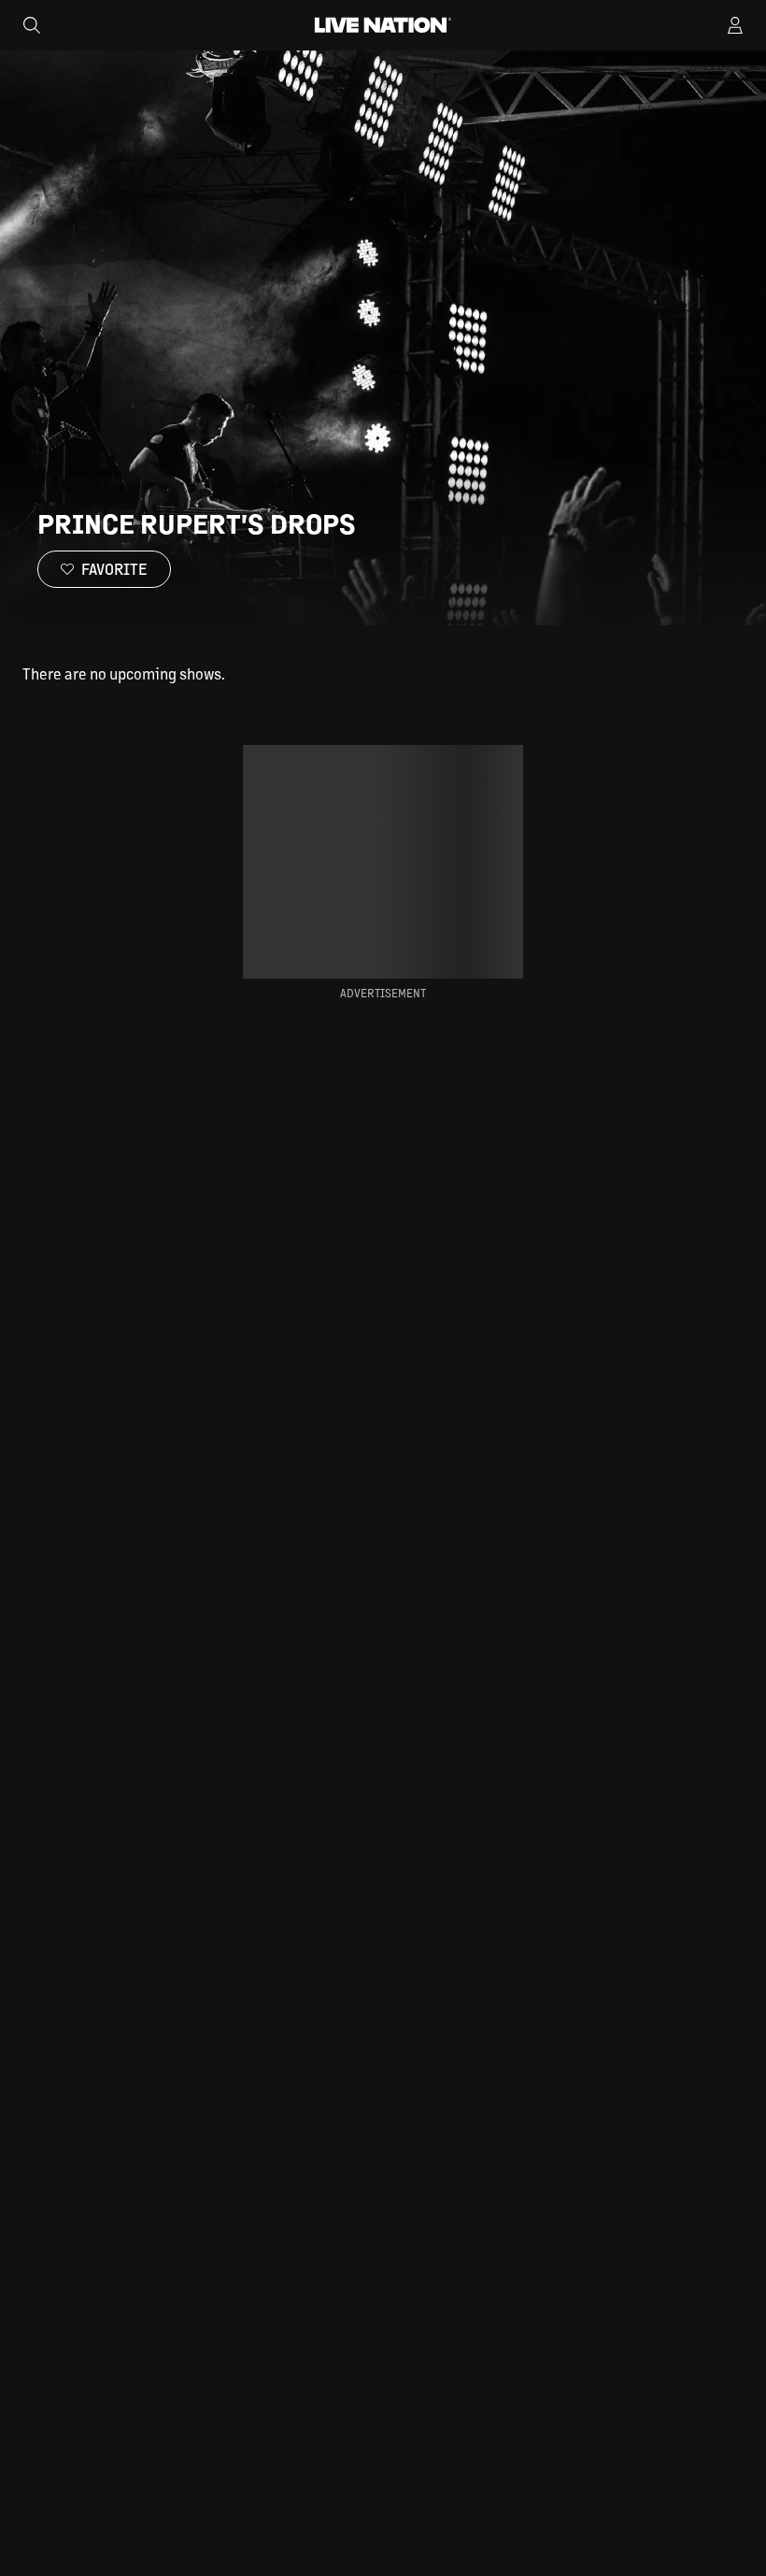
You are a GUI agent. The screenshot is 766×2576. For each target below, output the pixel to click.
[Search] (32, 25)
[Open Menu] (735, 25)
